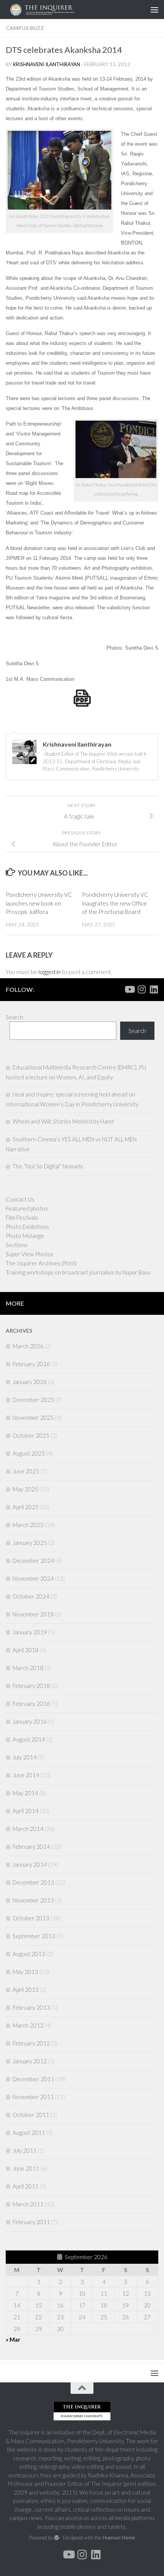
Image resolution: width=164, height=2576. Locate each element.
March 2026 (28, 1346)
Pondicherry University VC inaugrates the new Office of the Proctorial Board (115, 903)
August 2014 (29, 1739)
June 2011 (26, 2168)
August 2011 (29, 2133)
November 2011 (33, 2097)
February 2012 (31, 2043)
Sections (17, 1245)
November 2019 (33, 1614)
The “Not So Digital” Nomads (48, 1166)
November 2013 (33, 1900)
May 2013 (25, 1972)
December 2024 (33, 1561)
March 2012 (28, 2025)
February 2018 (31, 1686)
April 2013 (26, 1990)
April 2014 (26, 1811)
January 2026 (30, 1382)
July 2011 (25, 2150)
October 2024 (31, 1596)
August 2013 (29, 1954)
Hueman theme (119, 2538)
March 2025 (28, 1525)
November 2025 (33, 1418)
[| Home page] (62, 10)
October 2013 (31, 1918)
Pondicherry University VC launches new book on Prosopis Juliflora (39, 903)
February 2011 (31, 2222)
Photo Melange (25, 1236)
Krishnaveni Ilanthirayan (47, 64)
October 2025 (31, 1435)
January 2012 (30, 2061)
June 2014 (26, 1775)
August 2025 (29, 1453)
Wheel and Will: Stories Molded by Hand (64, 1121)
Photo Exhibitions (27, 1227)
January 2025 (30, 1543)
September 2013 (34, 1936)
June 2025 (26, 1471)
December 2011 (33, 2079)
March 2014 (28, 1829)
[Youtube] (129, 989)
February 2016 (31, 1704)
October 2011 (31, 2115)
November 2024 (33, 1578)
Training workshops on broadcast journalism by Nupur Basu (78, 1272)
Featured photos (27, 1208)
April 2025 (26, 1507)
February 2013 (31, 2007)
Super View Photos (30, 1254)
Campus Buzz (25, 28)
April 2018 (26, 1650)
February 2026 (31, 1364)
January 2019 (30, 1632)
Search (14, 1017)
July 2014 (25, 1757)
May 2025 (25, 1489)
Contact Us (20, 1199)
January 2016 (30, 1721)
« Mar (13, 2339)
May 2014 (25, 1793)
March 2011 (28, 2204)
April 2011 (26, 2186)
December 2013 (33, 1882)
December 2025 (33, 1400)
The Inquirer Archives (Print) (41, 1263)
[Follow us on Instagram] (141, 989)
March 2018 (28, 1668)
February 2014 (31, 1847)
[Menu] (154, 10)
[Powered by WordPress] (57, 2538)
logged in (50, 972)
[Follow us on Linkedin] (154, 989)
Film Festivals (22, 1217)
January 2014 (30, 1864)
